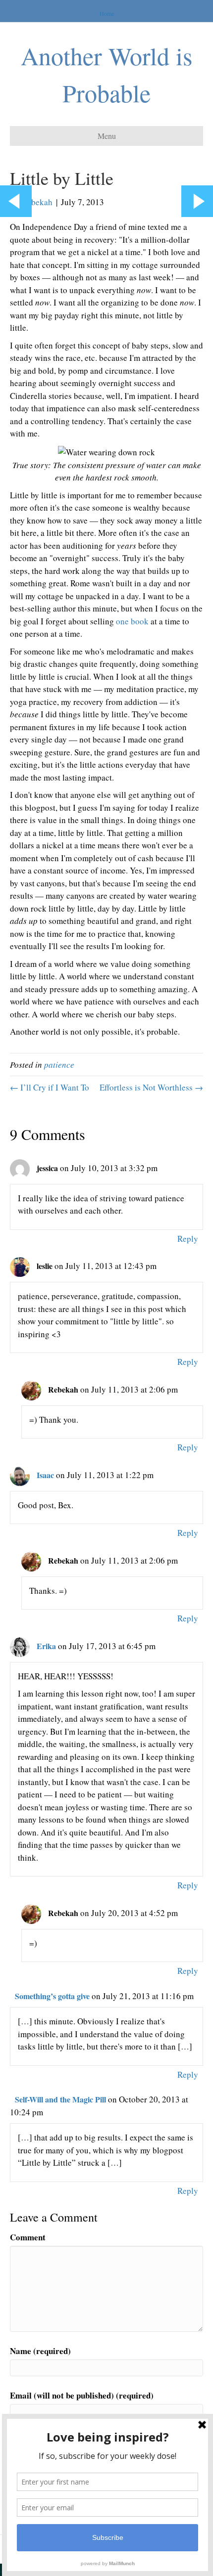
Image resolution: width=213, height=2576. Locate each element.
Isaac (45, 1475)
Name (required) (40, 2351)
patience (59, 1065)
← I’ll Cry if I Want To (50, 1087)
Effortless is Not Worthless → (151, 1087)
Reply (188, 1239)
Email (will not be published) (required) (82, 2395)
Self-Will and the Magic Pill (60, 2099)
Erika (46, 1646)
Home (107, 13)
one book (132, 621)
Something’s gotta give (52, 1996)
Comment (28, 2237)
